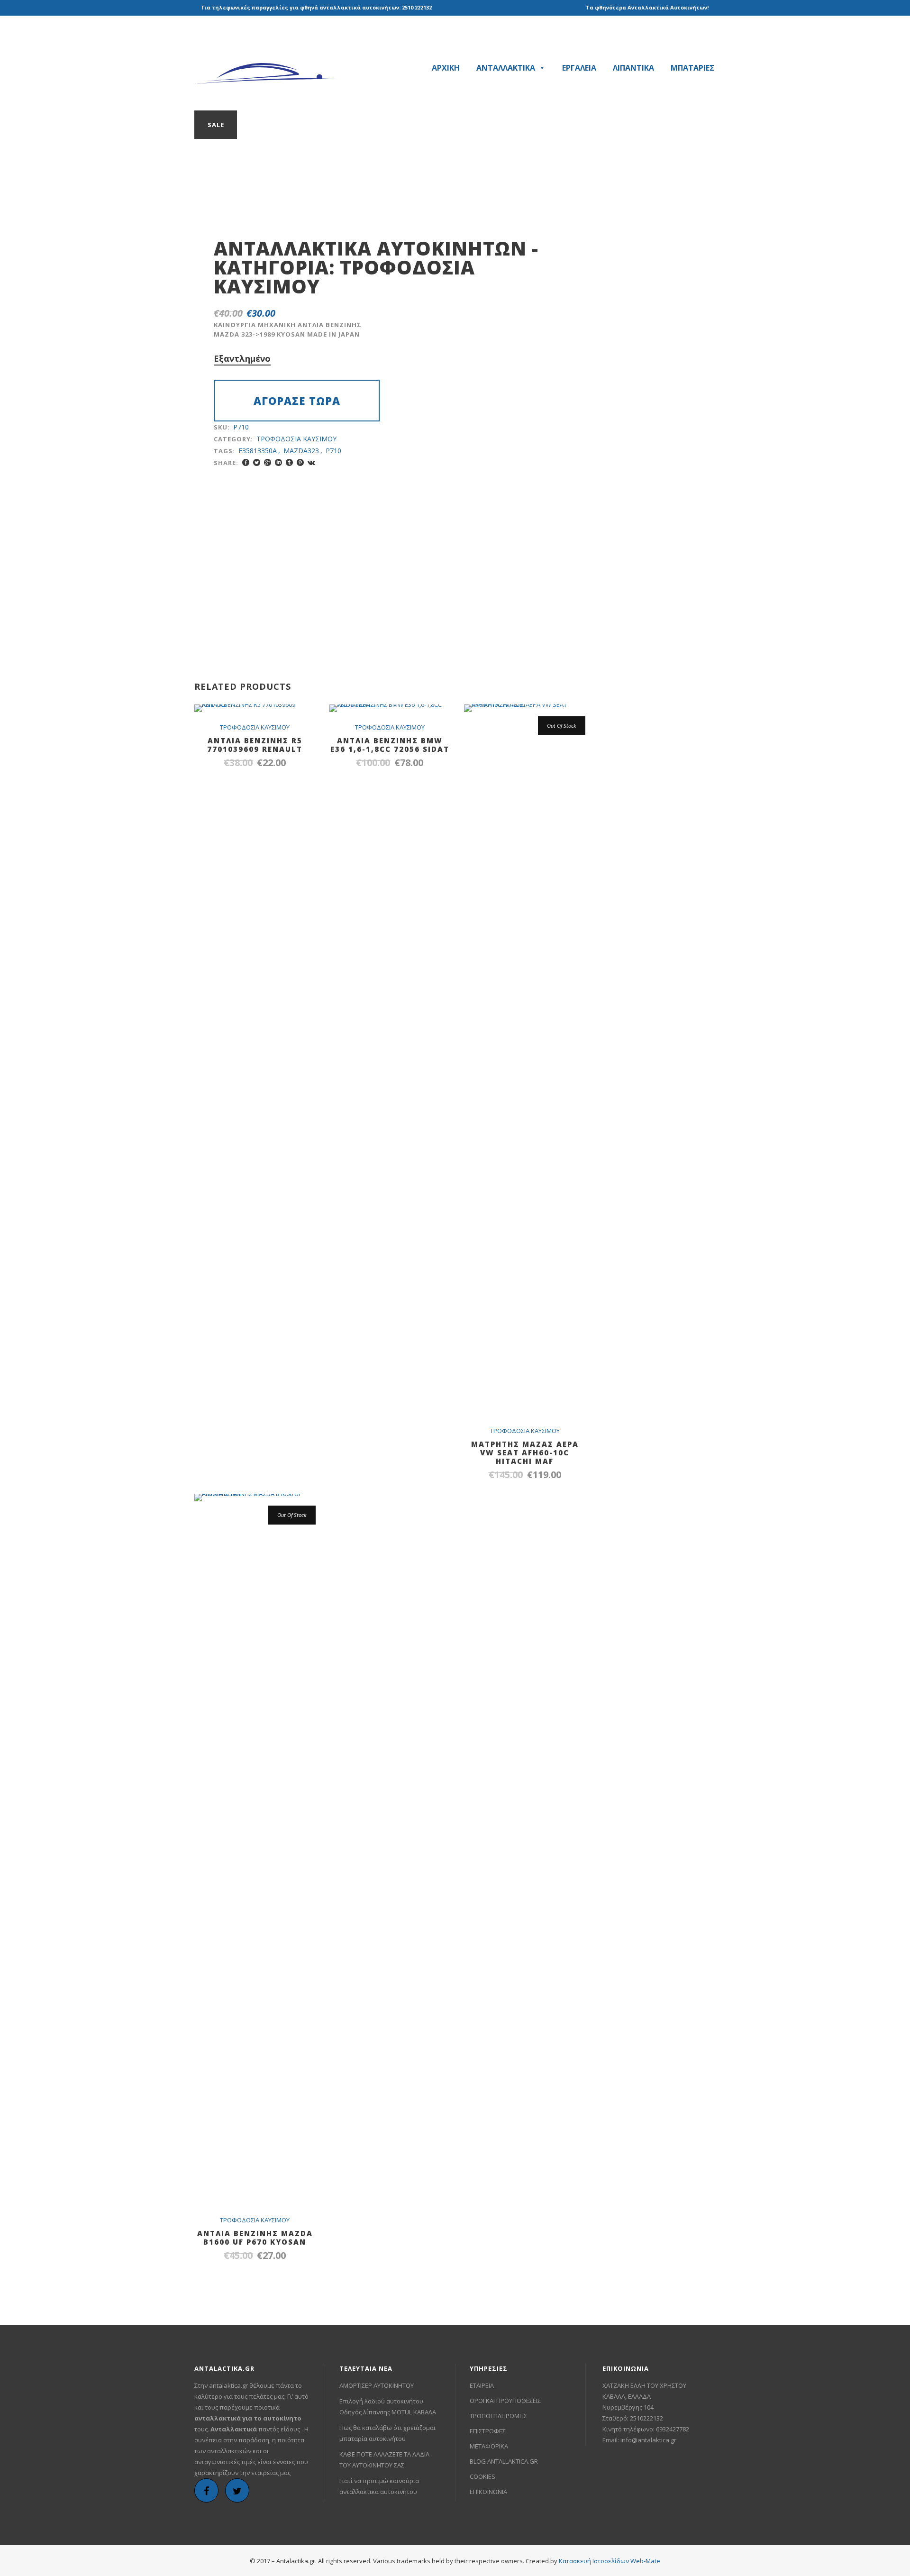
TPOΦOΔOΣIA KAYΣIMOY (344, 277)
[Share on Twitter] (257, 462)
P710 (333, 451)
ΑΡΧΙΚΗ (446, 68)
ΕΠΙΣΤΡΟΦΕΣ (488, 2431)
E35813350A (258, 451)
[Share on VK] (311, 462)
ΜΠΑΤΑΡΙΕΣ (692, 68)
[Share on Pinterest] (300, 462)
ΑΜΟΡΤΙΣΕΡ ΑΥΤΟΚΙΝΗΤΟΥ (377, 2385)
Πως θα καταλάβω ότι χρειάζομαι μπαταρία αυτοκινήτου (387, 2433)
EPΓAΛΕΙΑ (579, 68)
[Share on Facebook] (246, 462)
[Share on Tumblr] (289, 462)
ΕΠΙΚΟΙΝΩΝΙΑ (488, 2492)
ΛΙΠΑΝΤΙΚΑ (633, 68)
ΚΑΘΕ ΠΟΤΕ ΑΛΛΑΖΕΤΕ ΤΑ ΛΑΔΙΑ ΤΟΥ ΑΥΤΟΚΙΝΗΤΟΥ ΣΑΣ (384, 2460)
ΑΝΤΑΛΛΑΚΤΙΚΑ (506, 68)
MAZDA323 (301, 451)
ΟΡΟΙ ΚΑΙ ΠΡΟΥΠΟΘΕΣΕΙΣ (505, 2401)
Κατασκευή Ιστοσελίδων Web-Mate (610, 2561)
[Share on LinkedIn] (278, 462)
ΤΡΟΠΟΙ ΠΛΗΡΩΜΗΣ (498, 2416)
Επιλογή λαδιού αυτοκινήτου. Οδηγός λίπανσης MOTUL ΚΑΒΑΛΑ (388, 2407)
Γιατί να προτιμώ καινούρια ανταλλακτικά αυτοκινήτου (379, 2486)
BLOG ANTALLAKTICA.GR (504, 2461)
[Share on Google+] (268, 462)
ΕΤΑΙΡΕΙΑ (482, 2385)
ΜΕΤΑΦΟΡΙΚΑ (489, 2446)
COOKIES (482, 2476)
